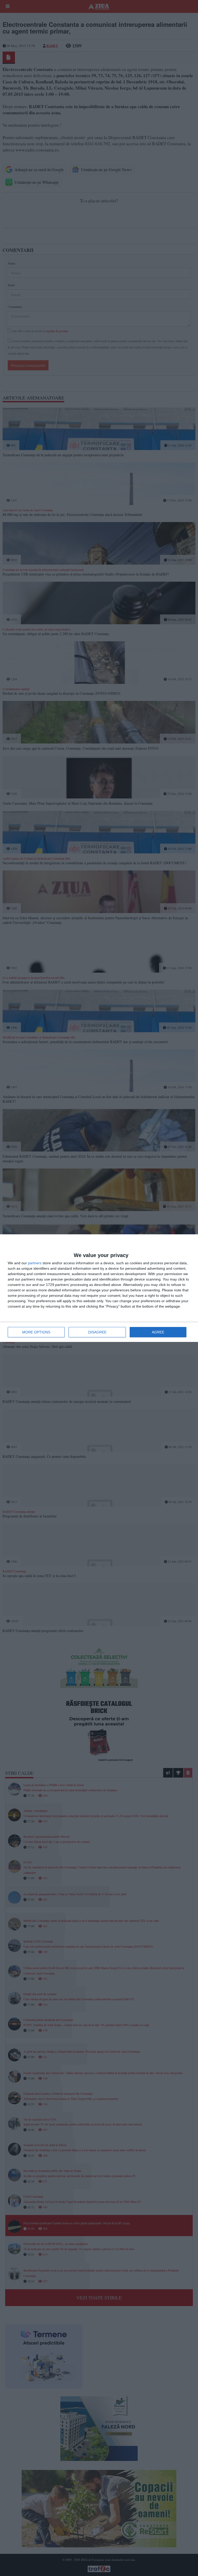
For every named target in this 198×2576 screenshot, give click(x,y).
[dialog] (99, 1288)
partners (35, 1263)
